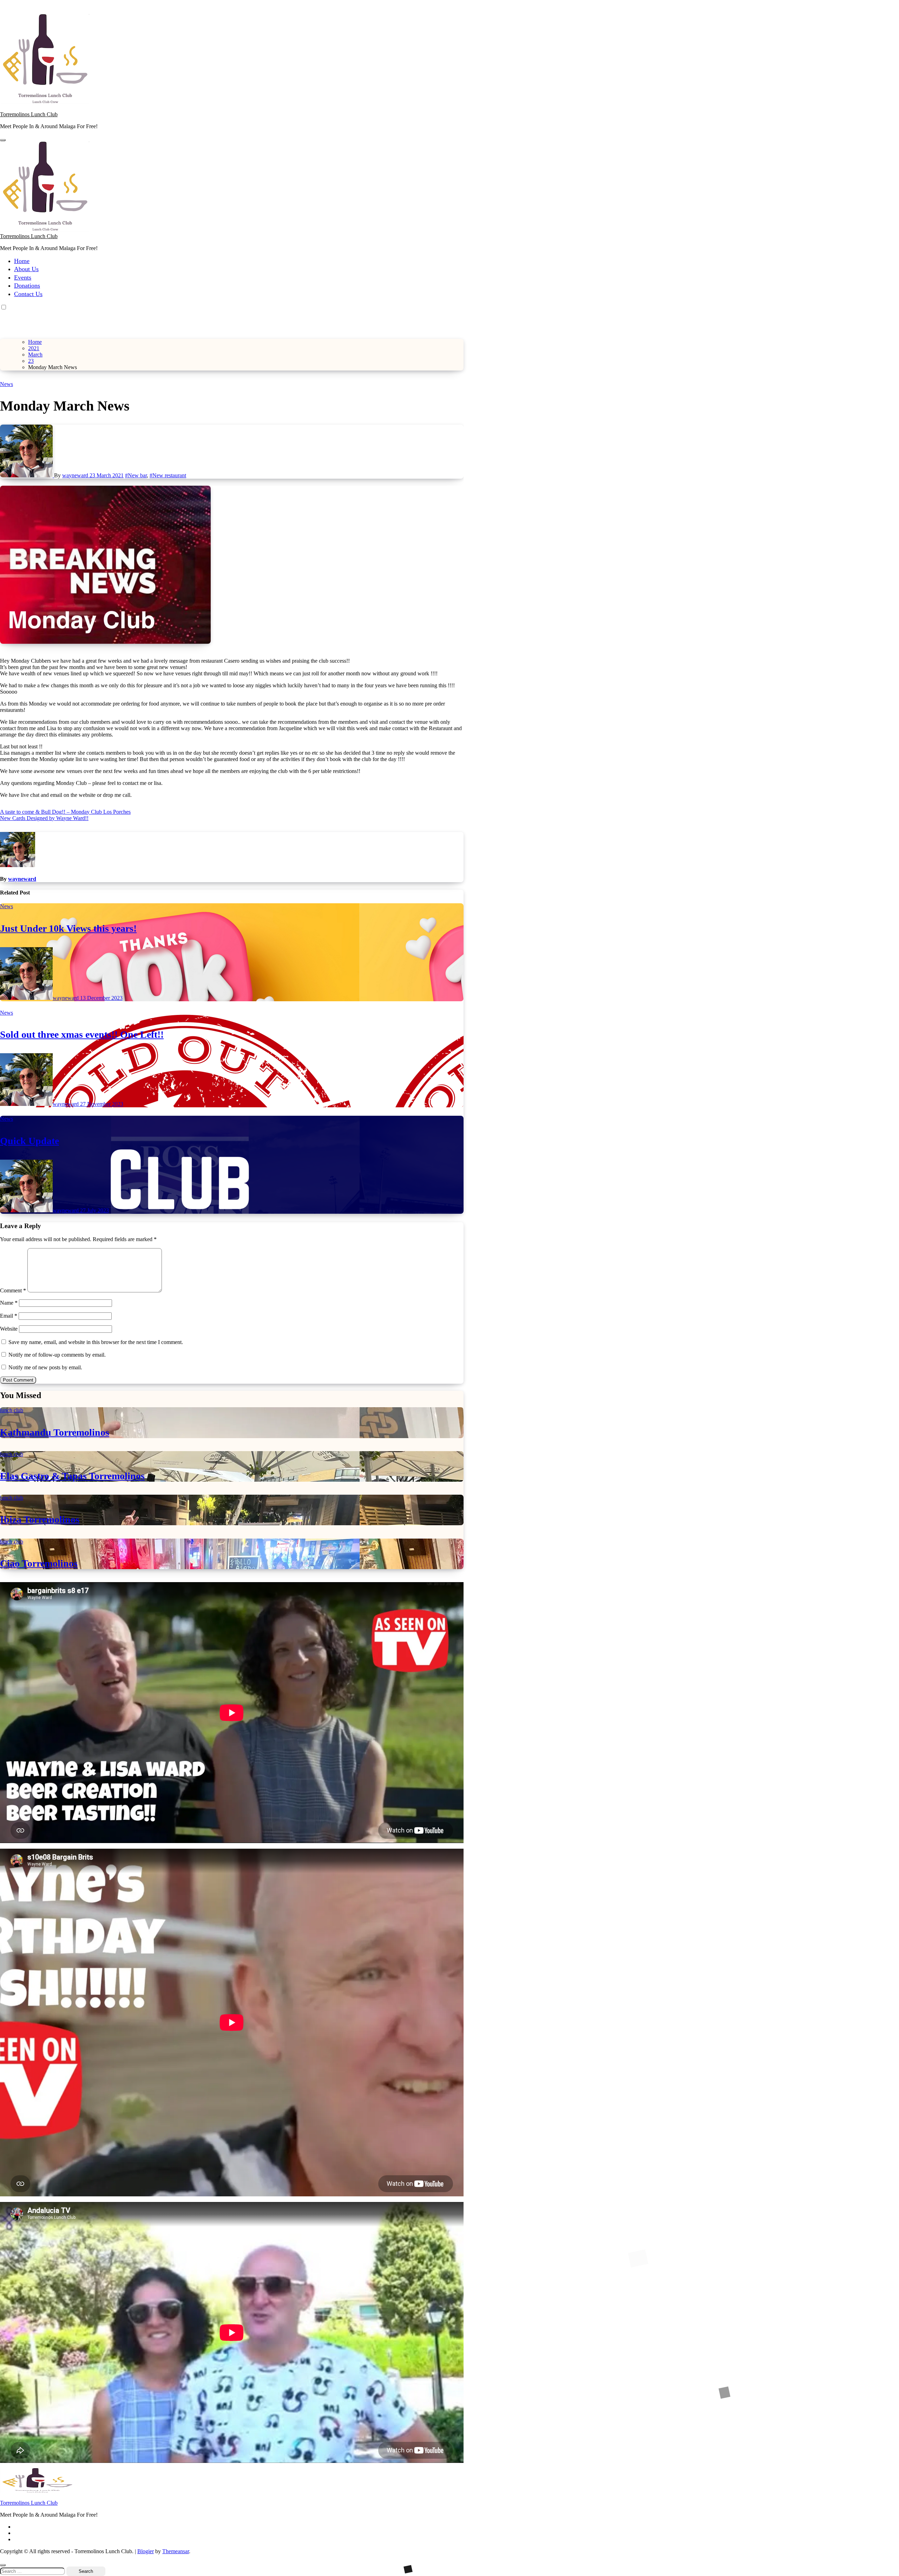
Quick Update (29, 1141)
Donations (27, 286)
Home (22, 261)
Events (23, 277)
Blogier (146, 2551)
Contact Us (28, 294)
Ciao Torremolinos (39, 1563)
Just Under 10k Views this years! (68, 928)
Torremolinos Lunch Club (29, 114)
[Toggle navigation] (3, 140)
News (6, 384)
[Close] (3, 2565)
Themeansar (176, 2551)
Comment (13, 1290)
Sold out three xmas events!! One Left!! (82, 1034)
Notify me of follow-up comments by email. (57, 1355)
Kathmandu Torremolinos (55, 1432)
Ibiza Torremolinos (40, 1519)
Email (9, 1316)
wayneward (76, 475)
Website (9, 1329)
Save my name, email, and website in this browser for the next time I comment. (96, 1342)
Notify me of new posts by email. (45, 1367)
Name (9, 1303)
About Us (26, 269)
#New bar (136, 475)
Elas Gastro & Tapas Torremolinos (72, 1476)
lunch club (12, 1410)
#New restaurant (168, 475)
